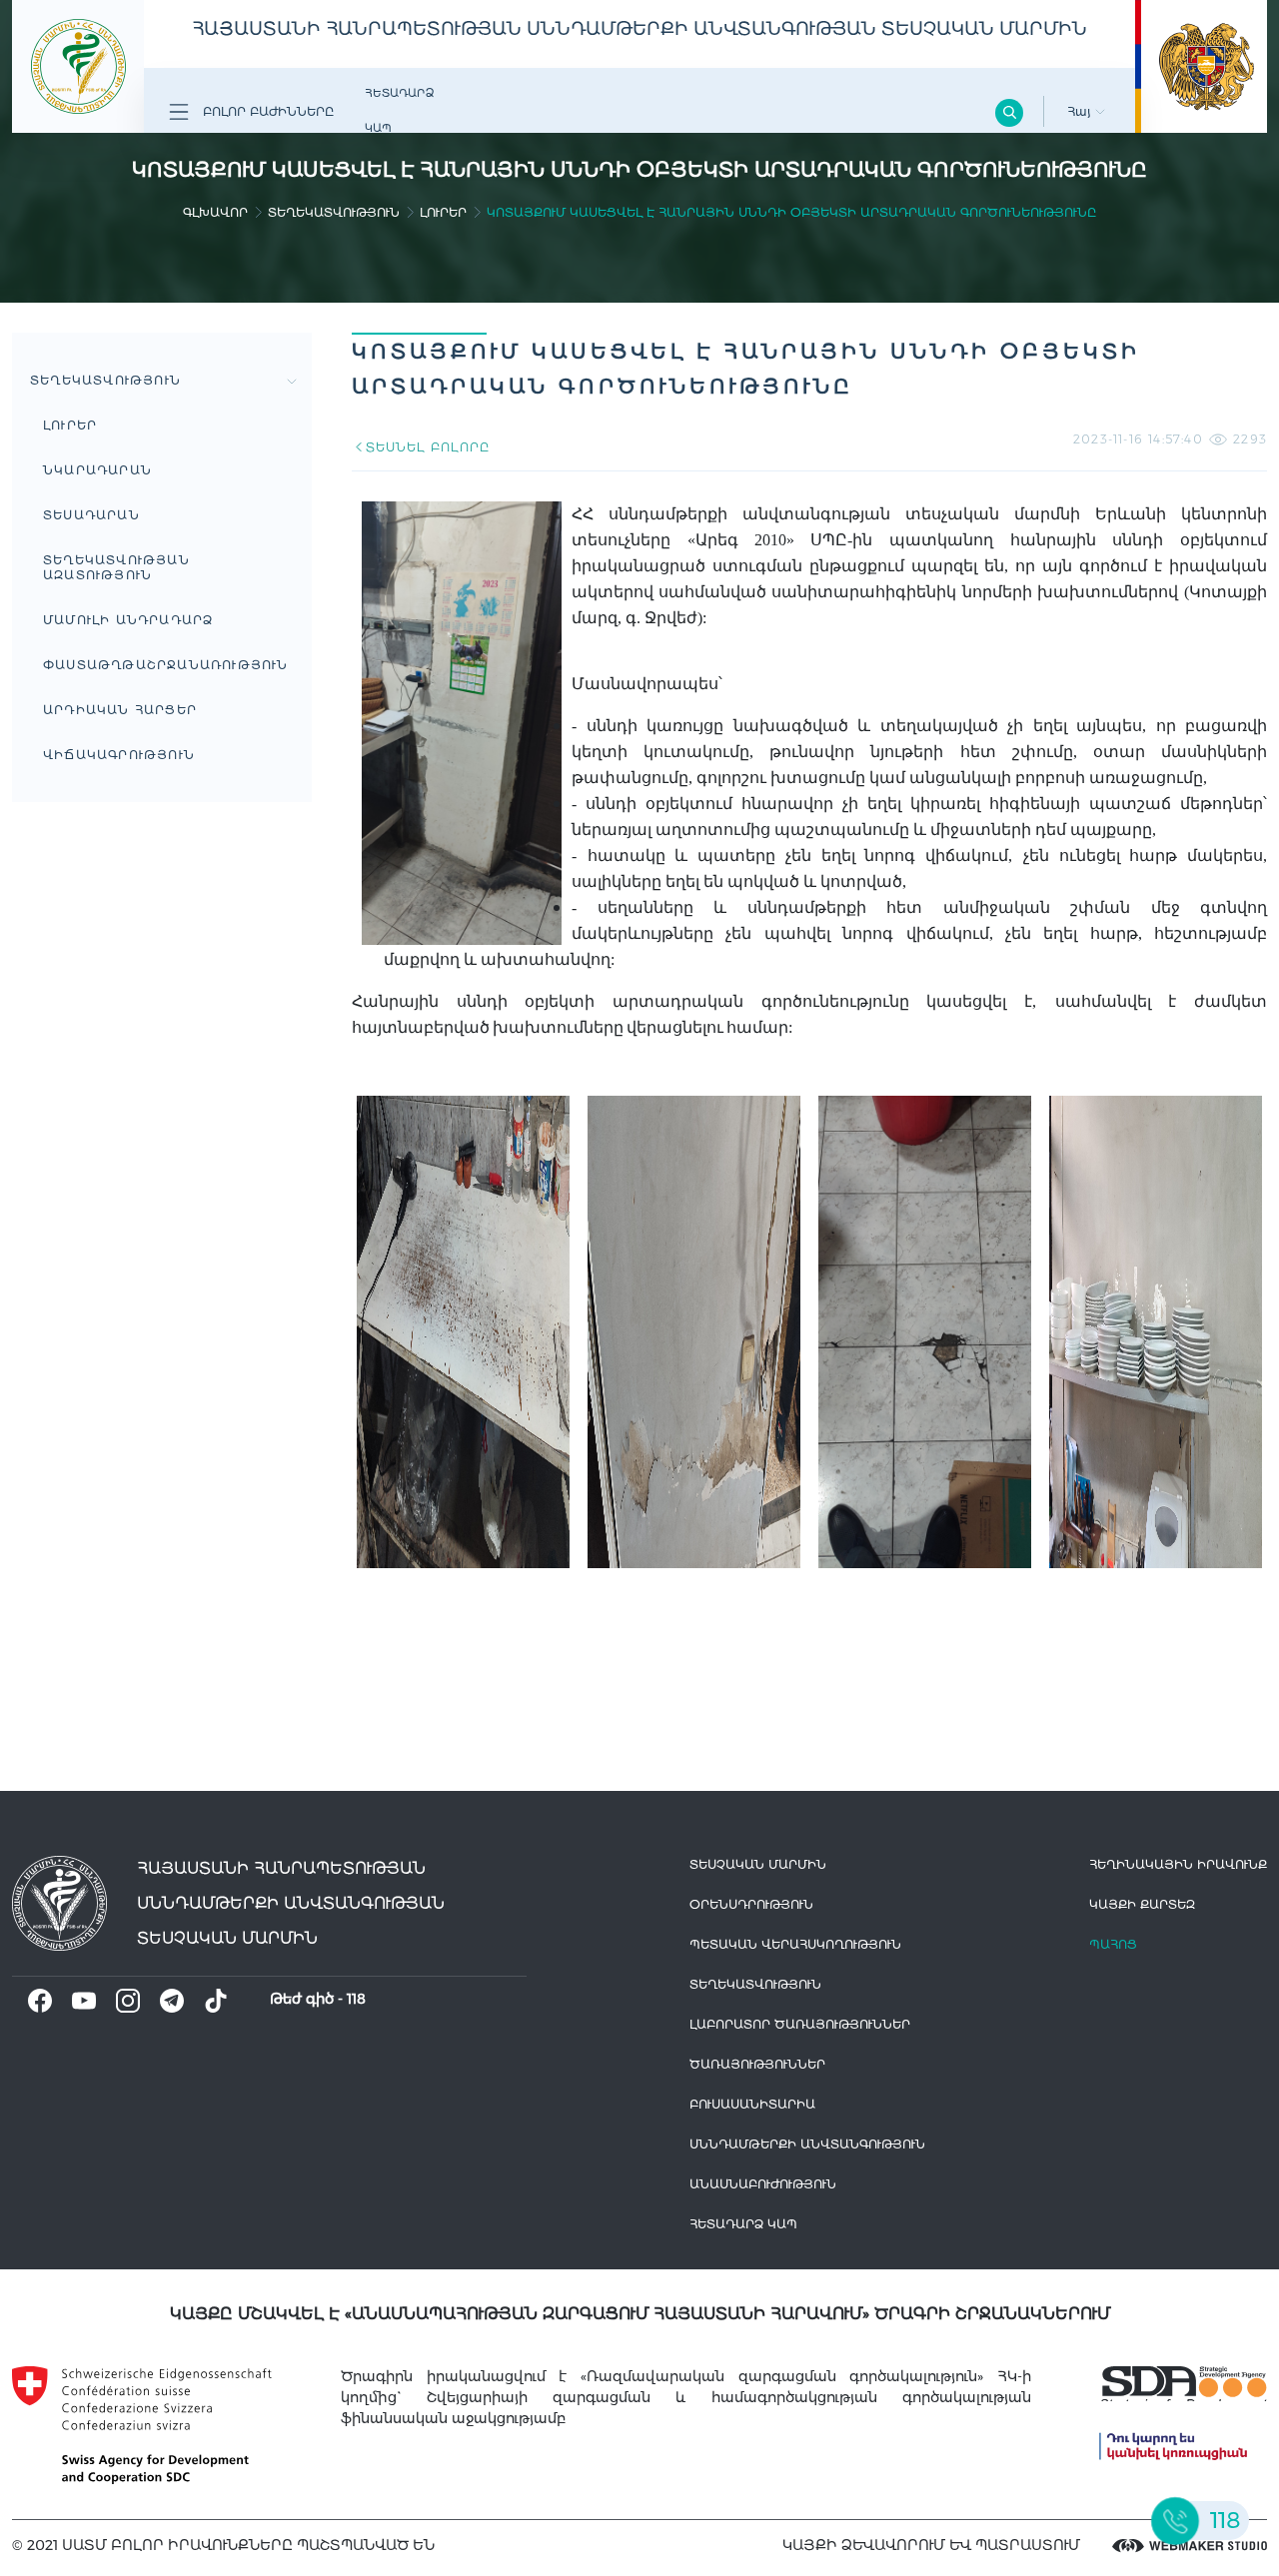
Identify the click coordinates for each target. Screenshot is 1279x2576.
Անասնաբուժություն (763, 2184)
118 (356, 1999)
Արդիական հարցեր (120, 710)
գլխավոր (215, 212)
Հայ (1081, 111)
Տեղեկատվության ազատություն (116, 567)
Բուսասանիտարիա (752, 2104)
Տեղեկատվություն (334, 212)
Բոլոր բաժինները (266, 111)
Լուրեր (443, 212)
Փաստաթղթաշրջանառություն (166, 665)
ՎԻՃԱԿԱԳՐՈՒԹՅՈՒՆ (119, 755)
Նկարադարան (97, 470)
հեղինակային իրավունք (1178, 1864)
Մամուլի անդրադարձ (128, 620)
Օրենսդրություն (751, 1904)
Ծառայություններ (757, 2064)
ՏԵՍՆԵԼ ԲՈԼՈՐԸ (427, 447)
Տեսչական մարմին (758, 1864)
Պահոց (1113, 1944)
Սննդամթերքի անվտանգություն (807, 2144)
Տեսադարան (91, 515)
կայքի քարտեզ (1142, 1904)
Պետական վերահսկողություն (795, 1944)
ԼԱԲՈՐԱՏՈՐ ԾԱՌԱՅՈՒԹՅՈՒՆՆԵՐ (800, 2024)
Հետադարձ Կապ (399, 110)
